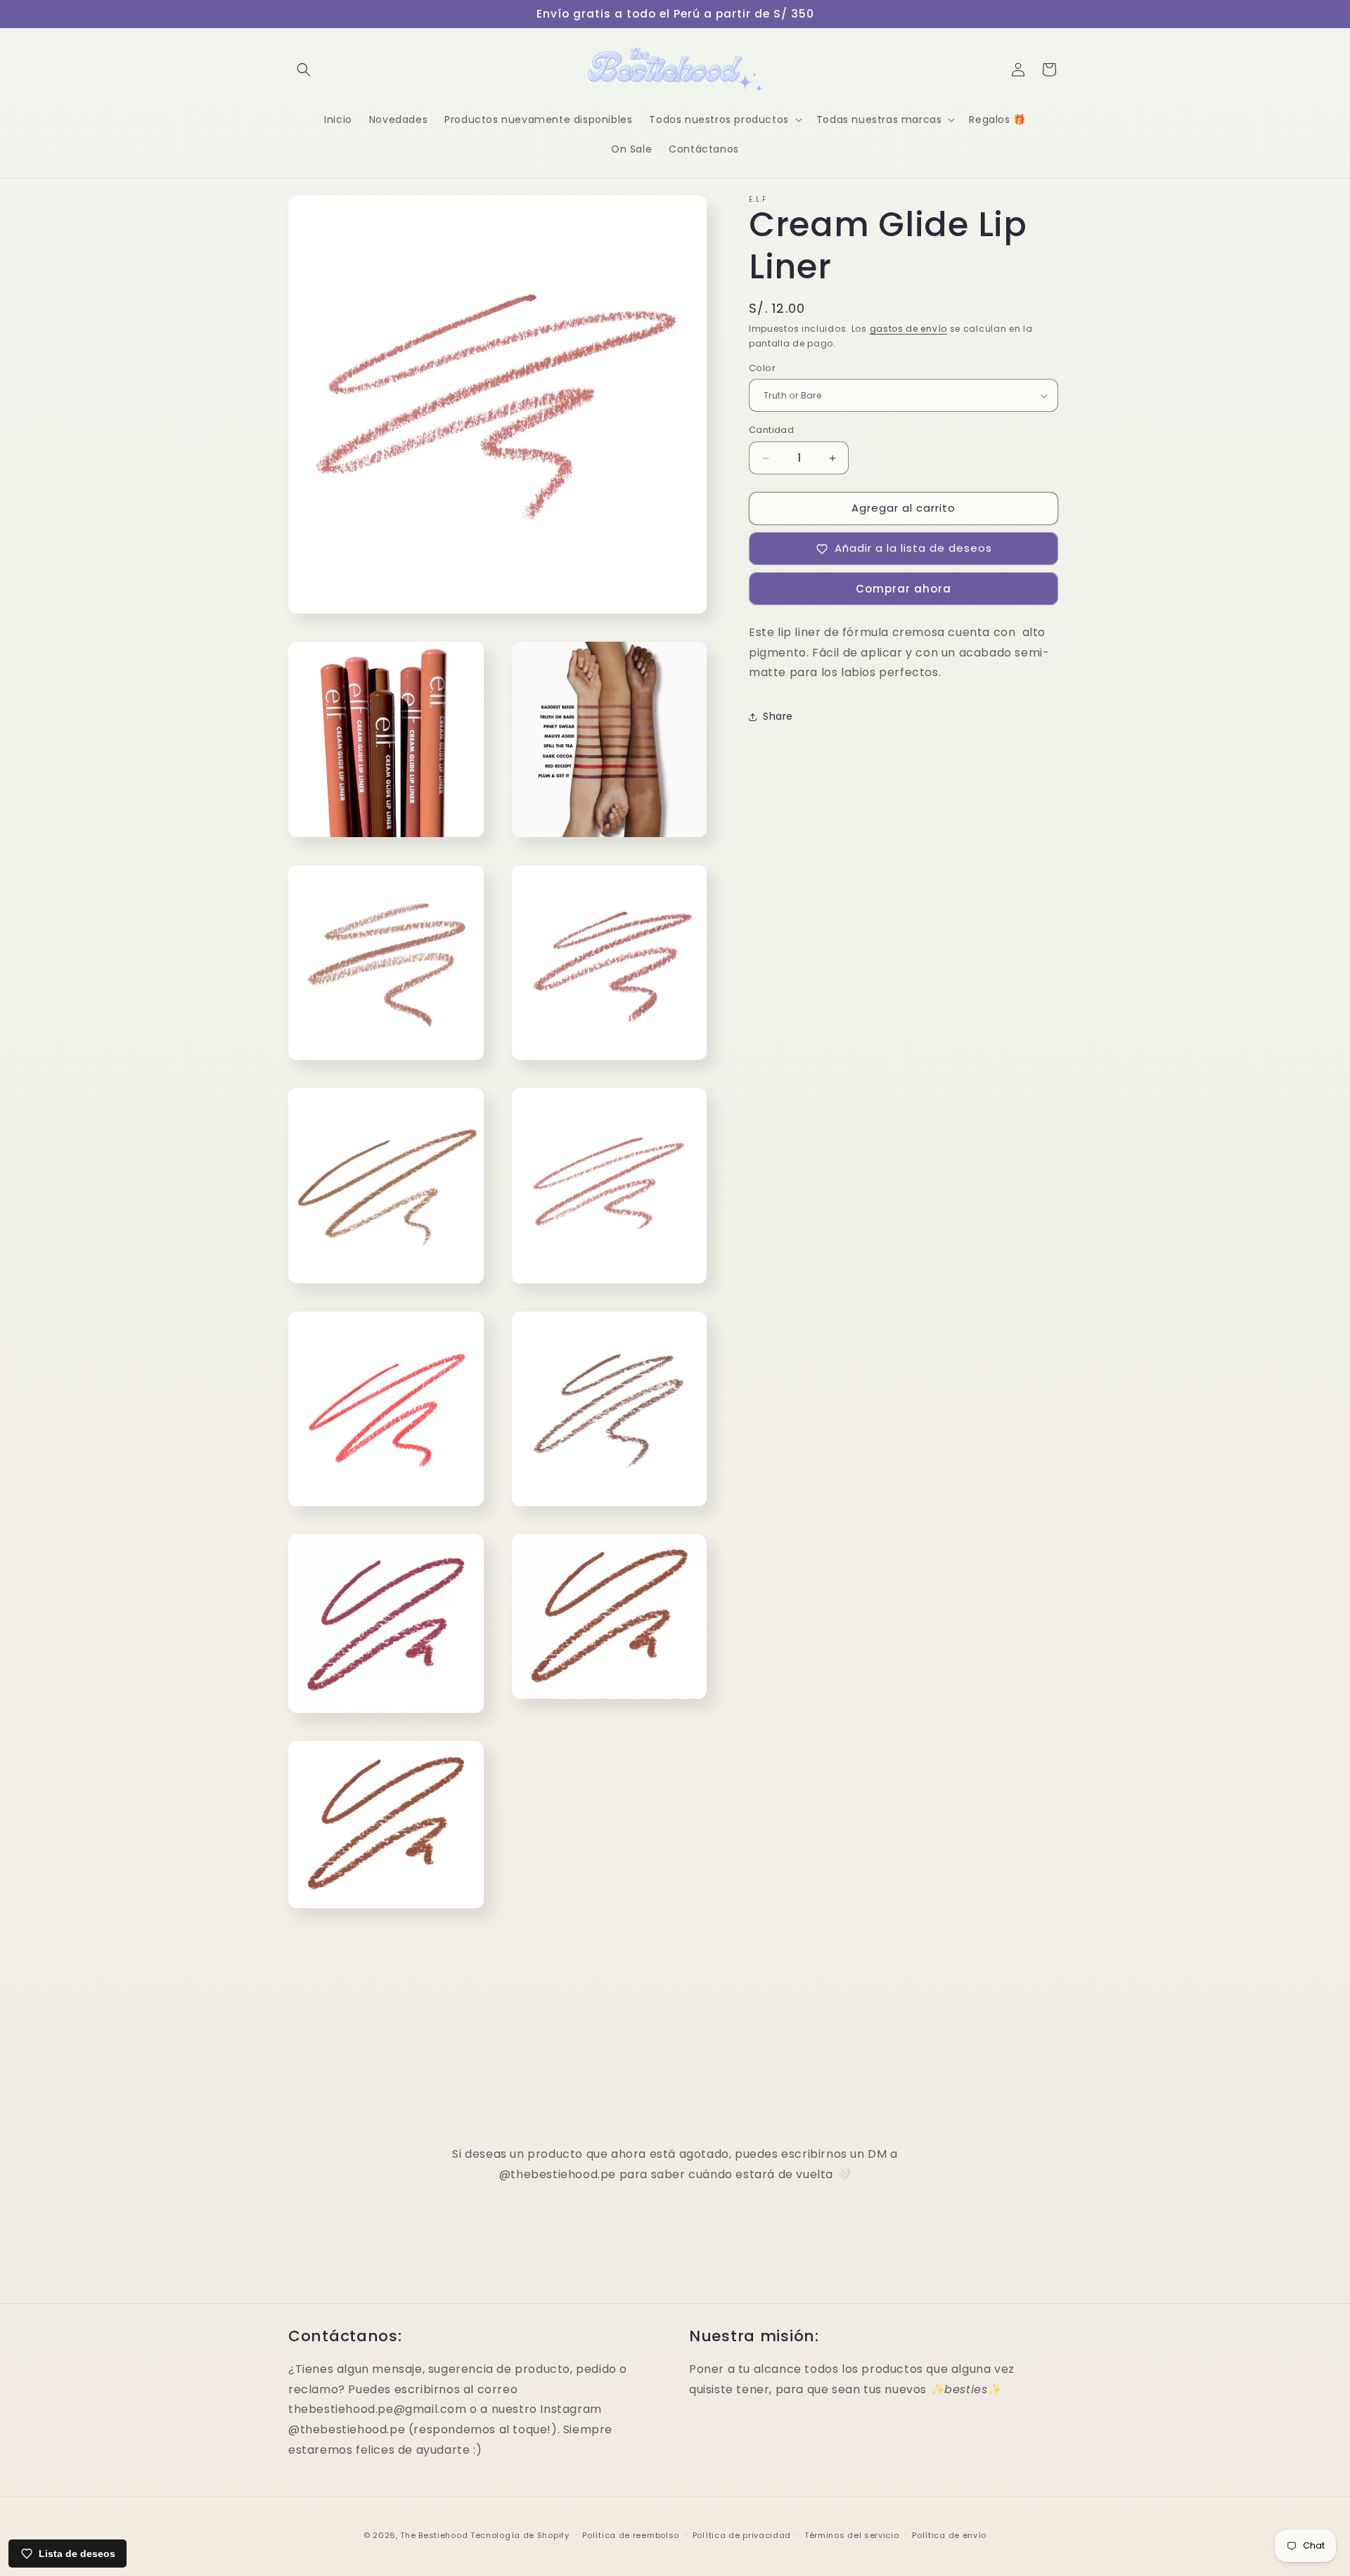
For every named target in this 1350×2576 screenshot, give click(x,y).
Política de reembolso (631, 2535)
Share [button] (778, 716)
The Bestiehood (434, 2535)
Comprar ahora (904, 589)
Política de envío (949, 2535)
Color (762, 368)
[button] (304, 70)
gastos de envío (909, 329)
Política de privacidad (742, 2535)
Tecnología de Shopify (520, 2535)
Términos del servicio (852, 2535)
